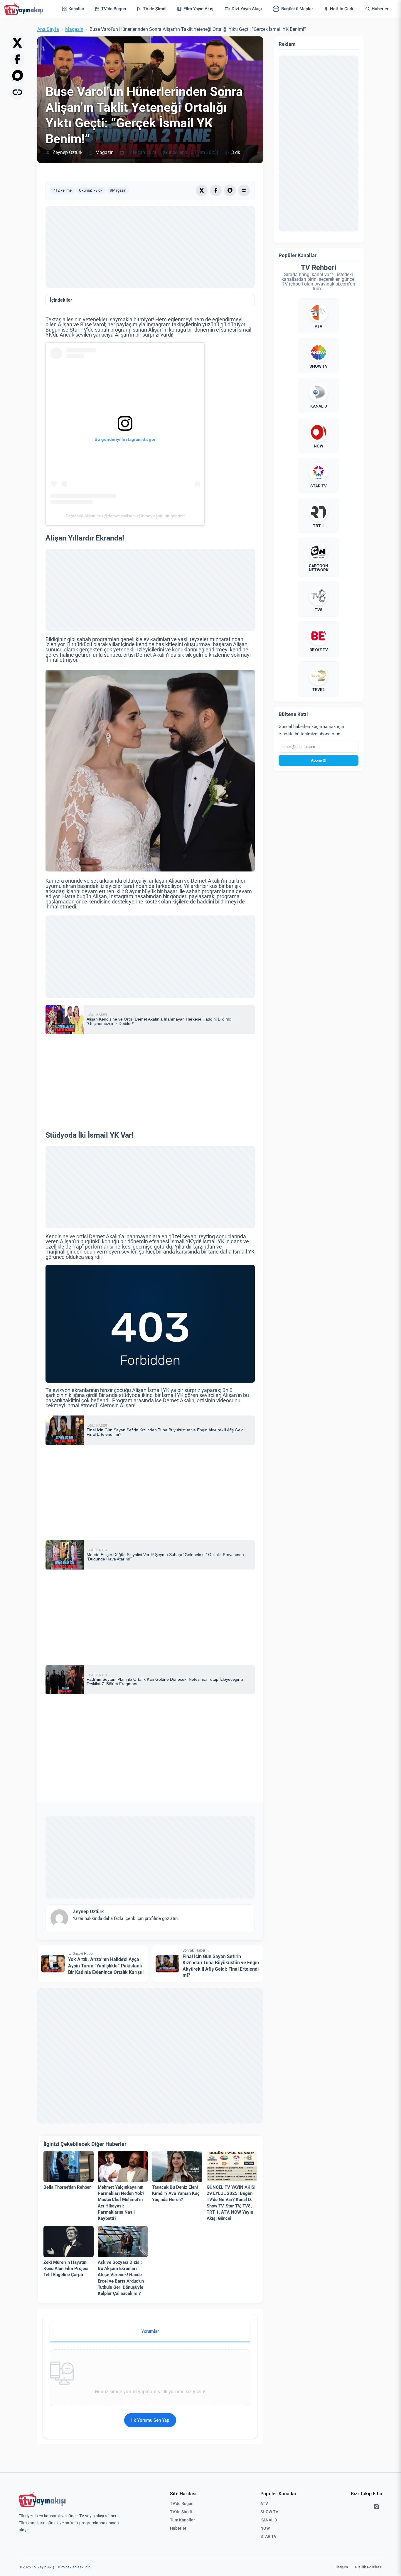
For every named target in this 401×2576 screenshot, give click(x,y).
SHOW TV (269, 2512)
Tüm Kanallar (182, 2520)
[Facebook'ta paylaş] (17, 59)
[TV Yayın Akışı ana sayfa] (42, 2499)
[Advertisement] (150, 247)
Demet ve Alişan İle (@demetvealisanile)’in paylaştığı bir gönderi (125, 516)
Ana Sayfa (48, 29)
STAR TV (268, 2536)
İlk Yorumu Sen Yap (150, 2420)
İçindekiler (61, 300)
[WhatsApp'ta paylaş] (17, 76)
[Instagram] (377, 2506)
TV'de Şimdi (181, 2512)
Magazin (74, 29)
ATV (264, 2504)
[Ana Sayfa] (25, 9)
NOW (265, 2528)
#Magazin (118, 190)
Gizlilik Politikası (369, 2567)
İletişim (342, 2567)
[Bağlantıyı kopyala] (17, 92)
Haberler (178, 2528)
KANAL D (269, 2520)
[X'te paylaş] (17, 43)
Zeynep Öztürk (68, 153)
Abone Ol (319, 760)
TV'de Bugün (182, 2504)
